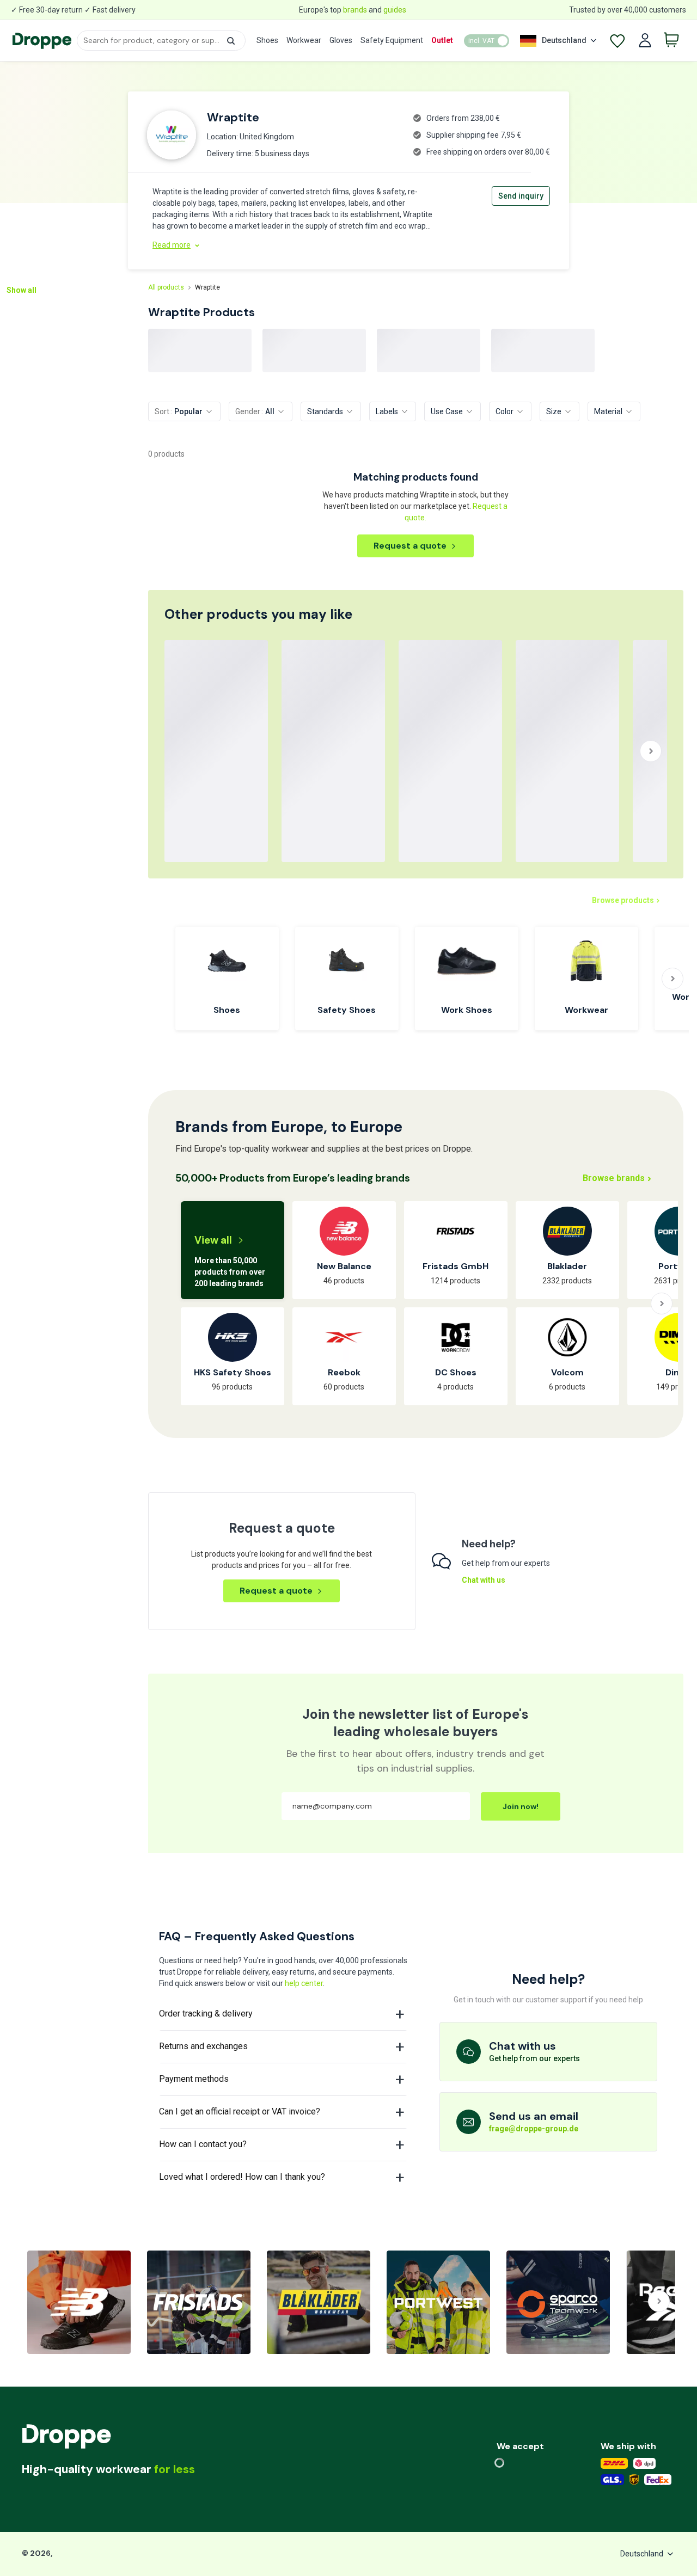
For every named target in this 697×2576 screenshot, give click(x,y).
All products (166, 287)
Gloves (341, 40)
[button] (231, 41)
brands (355, 10)
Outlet (442, 40)
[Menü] (55, 2502)
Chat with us (484, 1580)
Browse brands (614, 1178)
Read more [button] (172, 245)
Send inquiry (521, 196)
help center (304, 1983)
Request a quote (410, 546)
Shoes (267, 40)
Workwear (304, 40)
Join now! (521, 1806)
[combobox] (161, 41)
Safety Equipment (392, 40)
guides (395, 10)
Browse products (623, 900)
